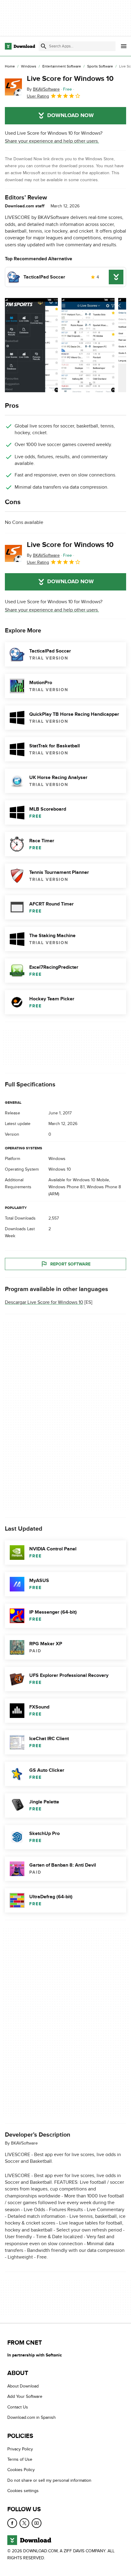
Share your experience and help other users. (52, 141)
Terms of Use (20, 2459)
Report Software (70, 1264)
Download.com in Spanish (32, 2417)
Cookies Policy (21, 2470)
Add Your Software (25, 2396)
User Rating (38, 96)
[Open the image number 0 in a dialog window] (31, 345)
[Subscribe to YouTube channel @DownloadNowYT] (37, 2523)
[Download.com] (20, 46)
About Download (23, 2386)
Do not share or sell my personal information (49, 2480)
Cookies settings (23, 2491)
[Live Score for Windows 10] (13, 87)
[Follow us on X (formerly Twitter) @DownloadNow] (24, 2523)
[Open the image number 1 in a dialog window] (88, 345)
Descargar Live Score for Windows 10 (44, 1303)
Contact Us (18, 2407)
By (43, 89)
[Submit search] (44, 46)
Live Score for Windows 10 (70, 79)
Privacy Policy (20, 2449)
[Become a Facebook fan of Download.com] (12, 2523)
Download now (71, 116)
